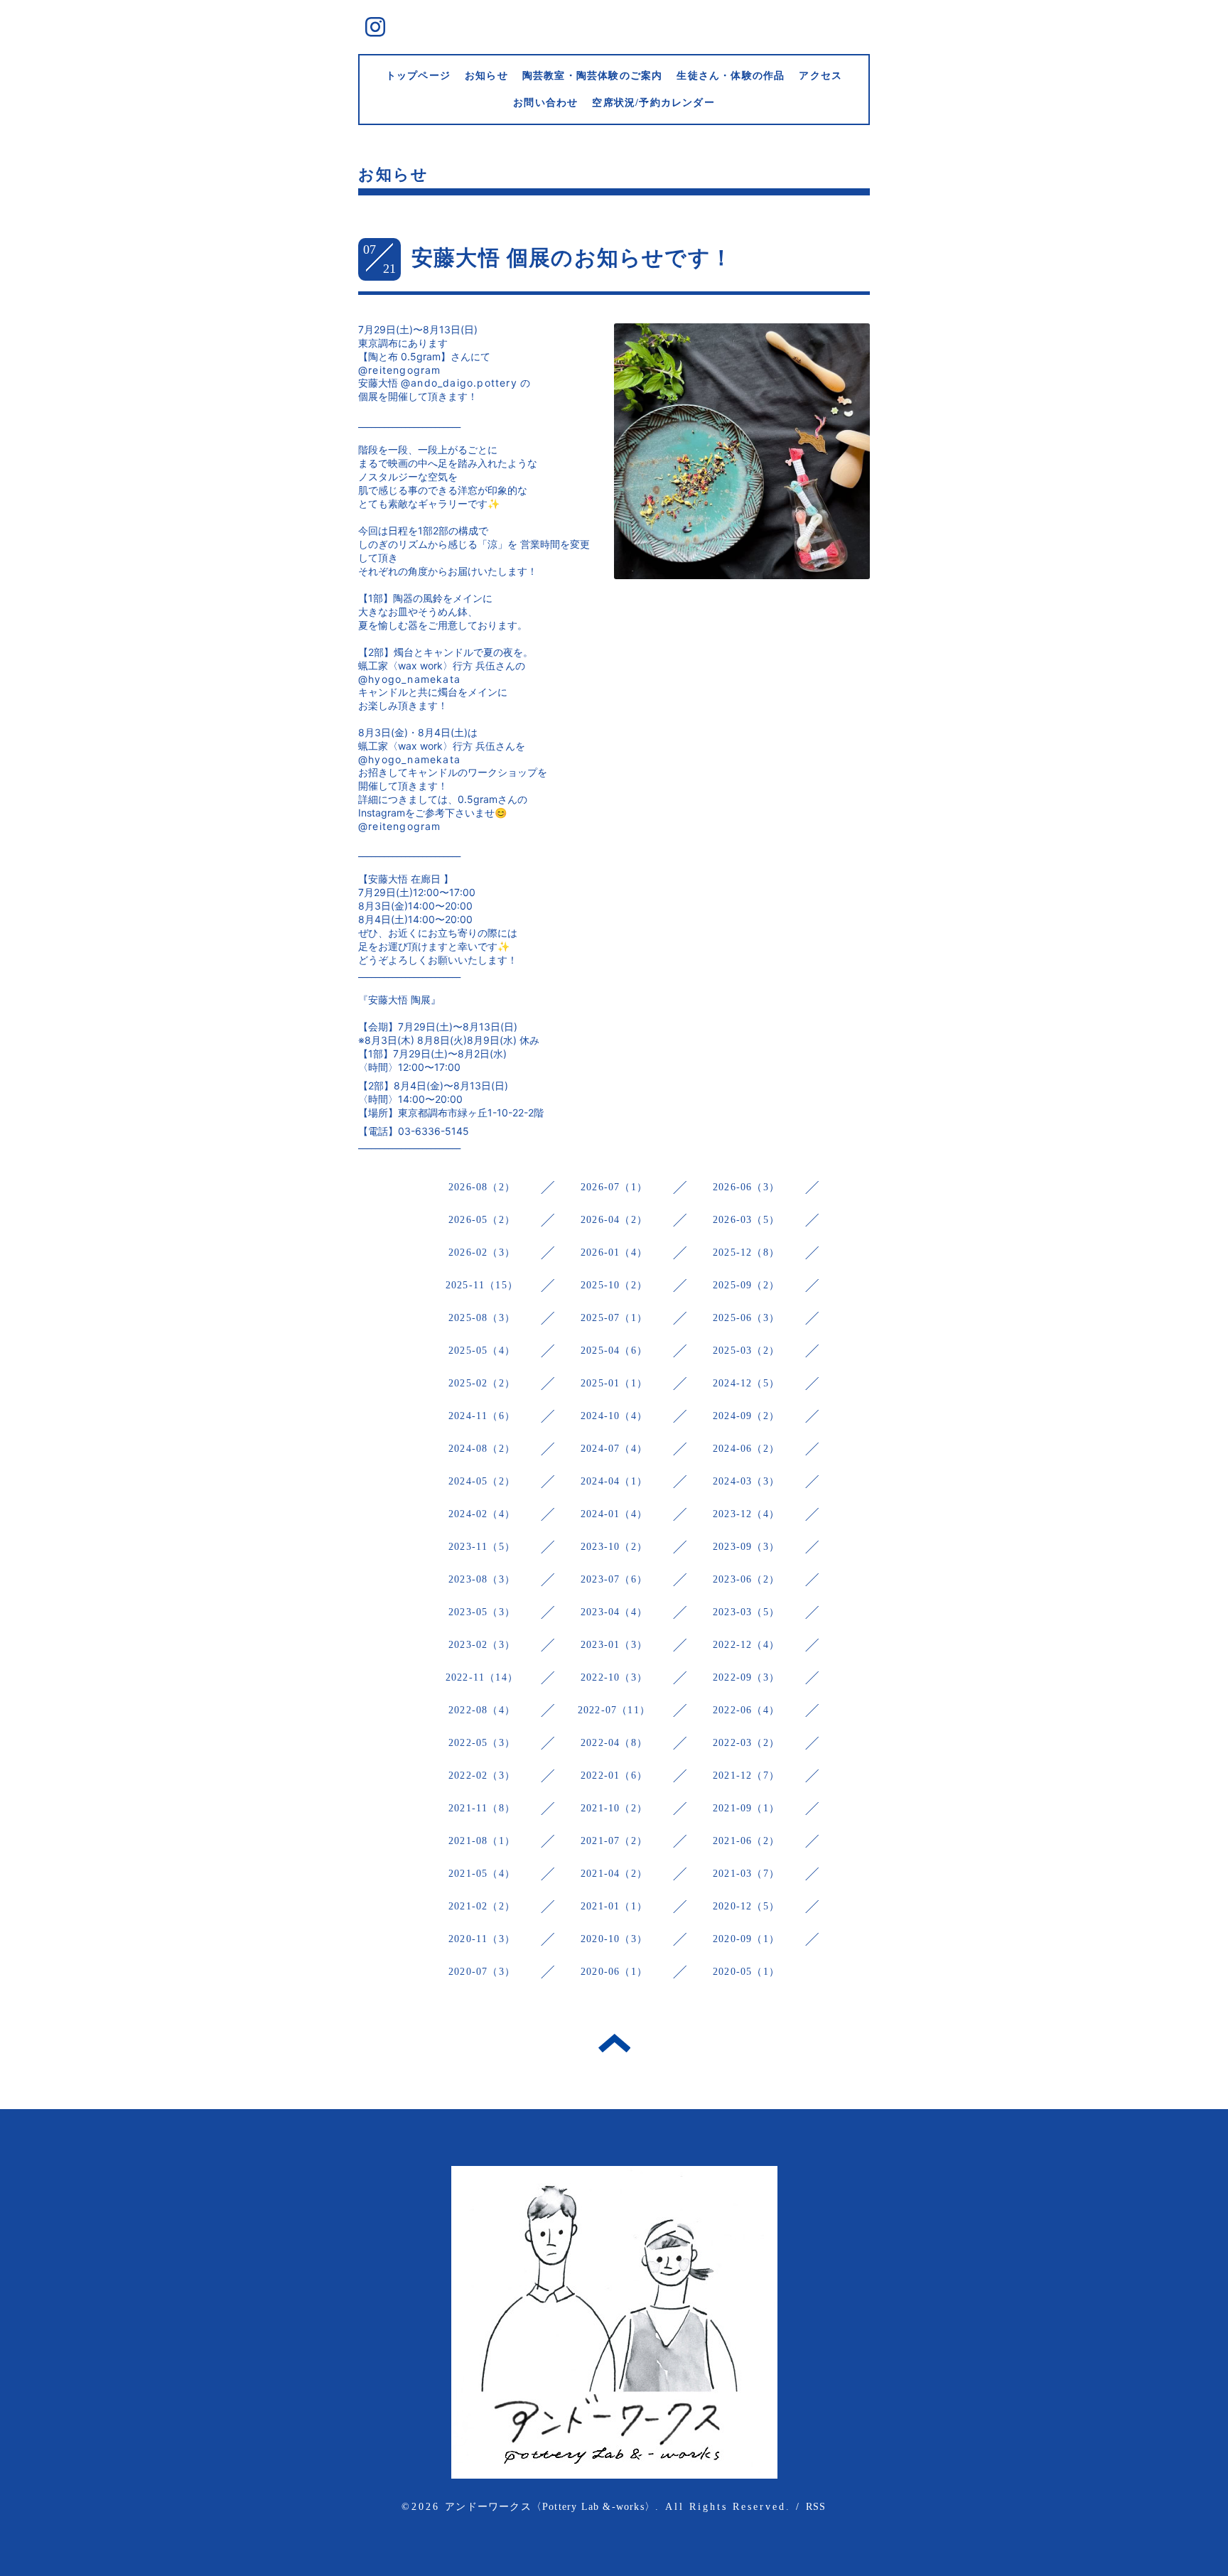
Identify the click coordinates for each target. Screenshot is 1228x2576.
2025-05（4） (482, 1351)
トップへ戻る (614, 2043)
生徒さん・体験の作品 (731, 76)
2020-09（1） (746, 1939)
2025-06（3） (746, 1318)
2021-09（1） (746, 1808)
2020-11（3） (482, 1939)
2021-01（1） (614, 1906)
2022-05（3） (482, 1743)
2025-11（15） (482, 1285)
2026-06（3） (746, 1187)
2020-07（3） (482, 1972)
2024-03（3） (746, 1481)
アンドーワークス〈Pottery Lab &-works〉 (550, 2507)
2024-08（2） (482, 1449)
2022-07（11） (614, 1710)
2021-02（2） (482, 1906)
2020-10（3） (614, 1939)
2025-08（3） (482, 1318)
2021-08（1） (482, 1841)
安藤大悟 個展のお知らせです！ (572, 258)
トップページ (418, 76)
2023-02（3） (482, 1645)
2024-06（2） (746, 1449)
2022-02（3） (482, 1775)
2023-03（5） (746, 1612)
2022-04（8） (614, 1743)
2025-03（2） (746, 1351)
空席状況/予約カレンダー (653, 103)
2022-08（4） (482, 1710)
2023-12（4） (746, 1514)
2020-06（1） (614, 1972)
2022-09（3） (746, 1677)
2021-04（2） (614, 1874)
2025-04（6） (614, 1351)
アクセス (820, 76)
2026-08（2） (482, 1187)
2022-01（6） (614, 1775)
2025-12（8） (746, 1252)
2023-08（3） (482, 1579)
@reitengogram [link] (400, 370)
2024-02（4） (482, 1514)
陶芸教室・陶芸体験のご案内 (593, 76)
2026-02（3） (482, 1252)
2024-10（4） (614, 1416)
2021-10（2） (614, 1808)
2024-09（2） (746, 1416)
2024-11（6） (482, 1416)
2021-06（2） (746, 1841)
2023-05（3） (482, 1612)
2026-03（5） (746, 1220)
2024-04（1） (614, 1481)
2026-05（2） (482, 1220)
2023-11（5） (482, 1547)
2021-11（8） (482, 1808)
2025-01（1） (614, 1383)
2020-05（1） (746, 1972)
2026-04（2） (614, 1220)
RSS (816, 2507)
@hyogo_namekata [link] (409, 679)
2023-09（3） (746, 1547)
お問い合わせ (545, 103)
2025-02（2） (482, 1383)
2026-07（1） (614, 1187)
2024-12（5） (746, 1383)
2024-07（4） (614, 1449)
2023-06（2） (746, 1579)
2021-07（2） (614, 1841)
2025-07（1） (614, 1318)
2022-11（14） (482, 1677)
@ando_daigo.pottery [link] (459, 383)
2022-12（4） (746, 1645)
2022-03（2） (746, 1743)
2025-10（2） (614, 1285)
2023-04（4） (614, 1612)
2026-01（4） (614, 1252)
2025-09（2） (746, 1285)
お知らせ (486, 76)
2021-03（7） (746, 1874)
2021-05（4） (482, 1874)
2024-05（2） (482, 1481)
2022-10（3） (614, 1677)
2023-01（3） (614, 1645)
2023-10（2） (614, 1547)
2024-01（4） (614, 1514)
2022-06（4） (746, 1710)
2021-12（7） (746, 1775)
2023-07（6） (614, 1579)
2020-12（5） (746, 1906)
